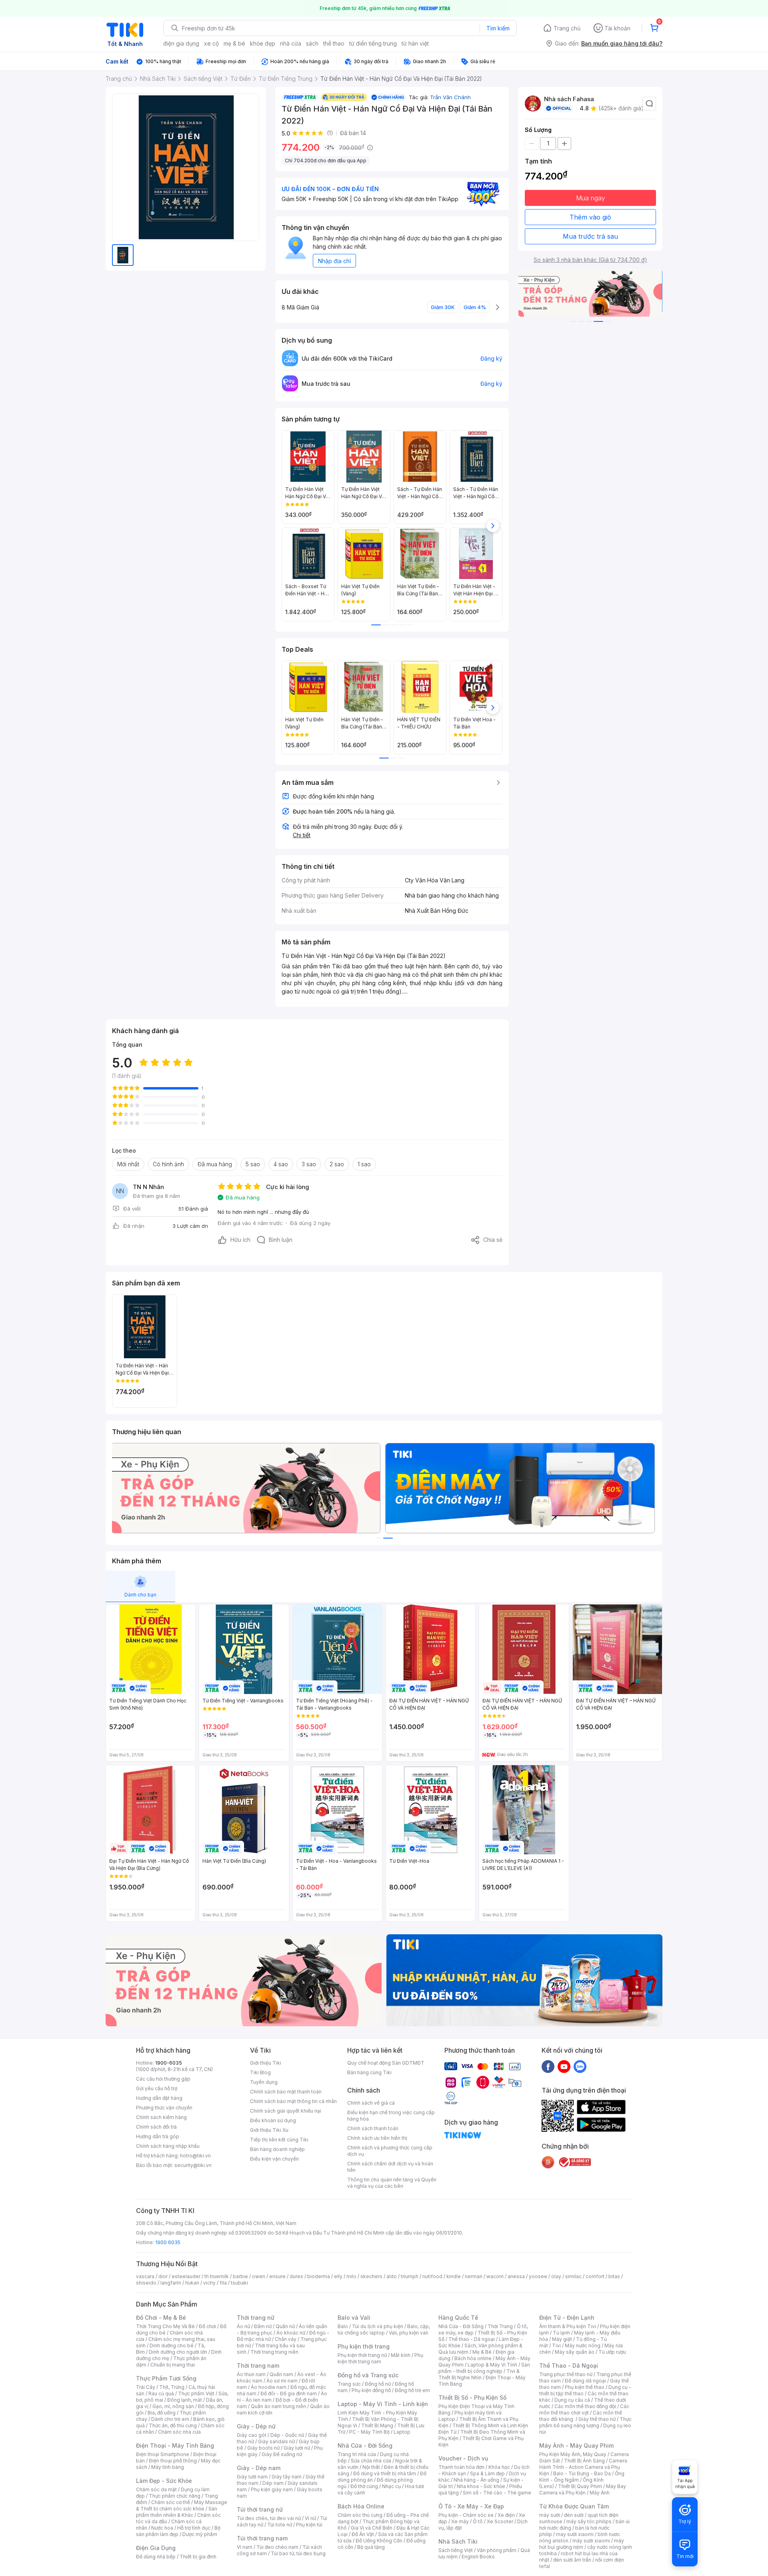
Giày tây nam (287, 2477)
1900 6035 (168, 2242)
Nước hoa (162, 2528)
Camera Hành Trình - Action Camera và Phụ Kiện (583, 2467)
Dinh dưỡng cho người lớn (178, 2352)
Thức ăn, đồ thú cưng (173, 2425)
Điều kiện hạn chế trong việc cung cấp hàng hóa (391, 2116)
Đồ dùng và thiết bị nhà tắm (385, 2473)
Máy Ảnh (600, 2493)
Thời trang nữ (256, 2318)
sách (312, 43)
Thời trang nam (258, 2365)
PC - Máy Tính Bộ (369, 2432)
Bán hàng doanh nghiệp (277, 2149)
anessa (516, 2276)
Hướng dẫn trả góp (158, 2136)
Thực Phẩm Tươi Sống (166, 2378)
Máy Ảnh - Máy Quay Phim (576, 2445)
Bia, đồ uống (162, 2413)
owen (259, 2276)
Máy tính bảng (168, 2467)
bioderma (319, 2276)
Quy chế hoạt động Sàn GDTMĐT (386, 2063)
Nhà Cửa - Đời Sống (365, 2445)
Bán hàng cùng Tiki (369, 2072)
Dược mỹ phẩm (200, 2534)
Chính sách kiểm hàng (161, 2117)
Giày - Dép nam (259, 2468)
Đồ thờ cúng (364, 2486)
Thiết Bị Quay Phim (580, 2486)
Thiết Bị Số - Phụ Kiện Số (472, 2397)
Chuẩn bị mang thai (173, 2365)
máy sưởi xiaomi (591, 2541)
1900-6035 (169, 2063)
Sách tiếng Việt (456, 2550)
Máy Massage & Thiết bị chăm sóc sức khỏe (182, 2505)
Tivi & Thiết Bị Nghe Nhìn (479, 2374)
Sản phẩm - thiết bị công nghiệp (484, 2368)
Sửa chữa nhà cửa (371, 2461)
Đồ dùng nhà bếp (156, 2557)
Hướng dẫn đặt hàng (159, 2098)
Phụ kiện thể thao (585, 2387)
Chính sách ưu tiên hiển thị (377, 2138)
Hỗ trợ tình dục (194, 2528)
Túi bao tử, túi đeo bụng (298, 2553)
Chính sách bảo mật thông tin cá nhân (293, 2101)
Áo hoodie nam (269, 2387)
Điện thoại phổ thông (173, 2461)
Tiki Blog (260, 2072)
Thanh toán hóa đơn (461, 2467)
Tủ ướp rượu (612, 2352)
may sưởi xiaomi (575, 2534)
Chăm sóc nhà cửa (179, 2432)
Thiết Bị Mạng (377, 2425)
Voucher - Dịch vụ (463, 2458)
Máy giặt (562, 2339)
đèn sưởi (574, 2515)
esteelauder (186, 2276)
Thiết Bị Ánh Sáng (584, 2461)
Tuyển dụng (264, 2082)
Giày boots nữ (263, 2448)
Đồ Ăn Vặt (363, 2534)
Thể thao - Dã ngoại (472, 2339)
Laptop (402, 2432)
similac (573, 2276)
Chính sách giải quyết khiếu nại (286, 2111)
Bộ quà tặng (371, 2547)
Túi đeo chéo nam (277, 2547)
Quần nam (281, 2374)
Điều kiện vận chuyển (274, 2159)
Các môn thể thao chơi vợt (584, 2409)
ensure (277, 2276)
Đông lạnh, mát (185, 2400)
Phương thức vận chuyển (164, 2108)
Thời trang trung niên (274, 2352)
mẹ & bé (234, 43)
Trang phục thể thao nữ (566, 2374)
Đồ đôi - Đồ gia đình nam (289, 2393)
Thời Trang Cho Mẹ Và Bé (165, 2326)
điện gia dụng (181, 43)
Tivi (556, 2346)
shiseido (146, 2283)
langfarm (171, 2283)
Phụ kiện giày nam (272, 2489)
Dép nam (273, 2483)
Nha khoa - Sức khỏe (481, 2486)
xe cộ (211, 43)
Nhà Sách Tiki (458, 2541)
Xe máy (460, 2521)
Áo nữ (243, 2326)
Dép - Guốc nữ (287, 2435)
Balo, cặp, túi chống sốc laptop (384, 2330)
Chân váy (286, 2339)
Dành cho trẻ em (170, 2419)
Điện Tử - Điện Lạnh (567, 2318)
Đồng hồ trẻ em (412, 2390)
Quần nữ (285, 2326)
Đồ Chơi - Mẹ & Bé (161, 2318)
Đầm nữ (263, 2326)
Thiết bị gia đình (198, 2557)
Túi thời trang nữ (260, 2509)
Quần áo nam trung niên (278, 2406)
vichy (209, 2283)
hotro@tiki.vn (195, 2156)
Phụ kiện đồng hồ (371, 2390)
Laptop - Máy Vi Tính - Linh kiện (383, 2404)
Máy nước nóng (583, 2346)
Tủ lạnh (561, 2333)
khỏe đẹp (263, 43)
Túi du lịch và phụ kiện (378, 2326)
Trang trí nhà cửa (357, 2454)
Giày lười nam (252, 2477)
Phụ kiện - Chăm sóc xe (466, 2515)
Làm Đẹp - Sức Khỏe (164, 2481)
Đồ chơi (207, 2326)
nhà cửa (291, 43)
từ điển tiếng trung (373, 43)
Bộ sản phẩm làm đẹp (178, 2531)
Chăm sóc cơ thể (171, 2502)
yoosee (538, 2276)
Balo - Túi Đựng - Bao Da (582, 2473)
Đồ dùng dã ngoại (585, 2381)
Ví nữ (310, 2518)
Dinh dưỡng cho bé (172, 2346)
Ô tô (478, 2521)
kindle (454, 2276)
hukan (192, 2283)
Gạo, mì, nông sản (173, 2406)
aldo (392, 2276)
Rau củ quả (161, 2393)
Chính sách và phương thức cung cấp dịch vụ (390, 2151)
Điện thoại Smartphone (163, 2454)
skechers (371, 2276)
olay (556, 2276)
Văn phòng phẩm (497, 2550)
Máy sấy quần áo (575, 2352)
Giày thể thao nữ (597, 2419)
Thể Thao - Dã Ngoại (569, 2365)
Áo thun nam (251, 2374)
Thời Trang (500, 2326)
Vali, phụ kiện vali (408, 2333)
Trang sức (349, 2384)
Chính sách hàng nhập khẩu (168, 2146)
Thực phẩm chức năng (175, 2496)
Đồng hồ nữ (378, 2384)
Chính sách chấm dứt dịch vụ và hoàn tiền (390, 2167)
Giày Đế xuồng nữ (282, 2454)
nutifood (432, 2276)
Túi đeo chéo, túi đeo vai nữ (269, 2518)
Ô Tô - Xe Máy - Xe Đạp (471, 2506)
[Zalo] (580, 2066)
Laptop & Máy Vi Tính (492, 2365)
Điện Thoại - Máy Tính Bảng (175, 2445)
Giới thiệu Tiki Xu (269, 2130)
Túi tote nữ (280, 2525)
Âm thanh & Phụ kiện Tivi (568, 2326)
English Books (478, 2557)
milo (351, 2276)
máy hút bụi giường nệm (582, 2544)
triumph (410, 2276)
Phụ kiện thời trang (364, 2346)
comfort (595, 2276)
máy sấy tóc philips (589, 2521)
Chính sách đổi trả (156, 2127)
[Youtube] (564, 2066)
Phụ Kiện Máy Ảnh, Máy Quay (573, 2454)
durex (296, 2276)
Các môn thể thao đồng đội (585, 2406)
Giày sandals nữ (276, 2441)
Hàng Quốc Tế (458, 2318)
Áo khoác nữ (291, 2333)
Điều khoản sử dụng (273, 2120)
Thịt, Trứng (172, 2387)
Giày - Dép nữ (256, 2426)
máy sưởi (550, 2515)
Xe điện (506, 2515)
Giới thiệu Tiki (266, 2063)
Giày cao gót (252, 2435)
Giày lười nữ (297, 2448)
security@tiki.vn (193, 2165)
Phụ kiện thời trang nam (380, 2358)
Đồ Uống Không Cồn (379, 2541)
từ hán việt (415, 43)
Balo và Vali (354, 2318)
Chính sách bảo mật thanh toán (286, 2092)
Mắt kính (401, 2355)
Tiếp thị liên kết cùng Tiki (279, 2140)
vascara (145, 2276)
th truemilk (217, 2276)
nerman (474, 2276)
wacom (495, 2276)
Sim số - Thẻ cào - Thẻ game (497, 2493)
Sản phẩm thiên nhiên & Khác (177, 2512)
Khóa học (499, 2467)
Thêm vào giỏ (590, 217)
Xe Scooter (500, 2521)
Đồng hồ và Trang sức (368, 2375)
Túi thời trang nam (262, 2538)
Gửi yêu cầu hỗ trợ (157, 2088)
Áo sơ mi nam (282, 2381)
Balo (343, 2326)
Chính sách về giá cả (371, 2103)
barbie (240, 2276)
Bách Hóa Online (361, 2506)
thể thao (334, 43)
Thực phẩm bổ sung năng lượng (585, 2422)
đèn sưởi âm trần (572, 2560)
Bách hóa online (473, 2358)
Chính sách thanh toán (373, 2128)
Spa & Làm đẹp (487, 2473)
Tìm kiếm (498, 28)
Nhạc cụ (391, 2486)
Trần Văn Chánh (450, 97)
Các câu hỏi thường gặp (163, 2079)
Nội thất (371, 2467)
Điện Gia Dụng (156, 2548)
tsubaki (239, 2283)
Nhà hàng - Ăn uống (476, 2480)
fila (223, 2283)
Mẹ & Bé (482, 2352)
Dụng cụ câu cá (572, 2400)
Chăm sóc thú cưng (360, 2515)
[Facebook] (548, 2066)
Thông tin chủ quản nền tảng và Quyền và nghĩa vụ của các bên (392, 2183)
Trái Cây (146, 2387)
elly (338, 2276)
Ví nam (245, 2547)
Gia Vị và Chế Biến (372, 2528)
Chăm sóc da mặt (156, 2489)
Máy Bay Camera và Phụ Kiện (583, 2489)
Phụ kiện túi (309, 2525)
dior (163, 2276)
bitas (614, 2276)
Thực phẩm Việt (196, 2393)
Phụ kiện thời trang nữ (362, 2355)
